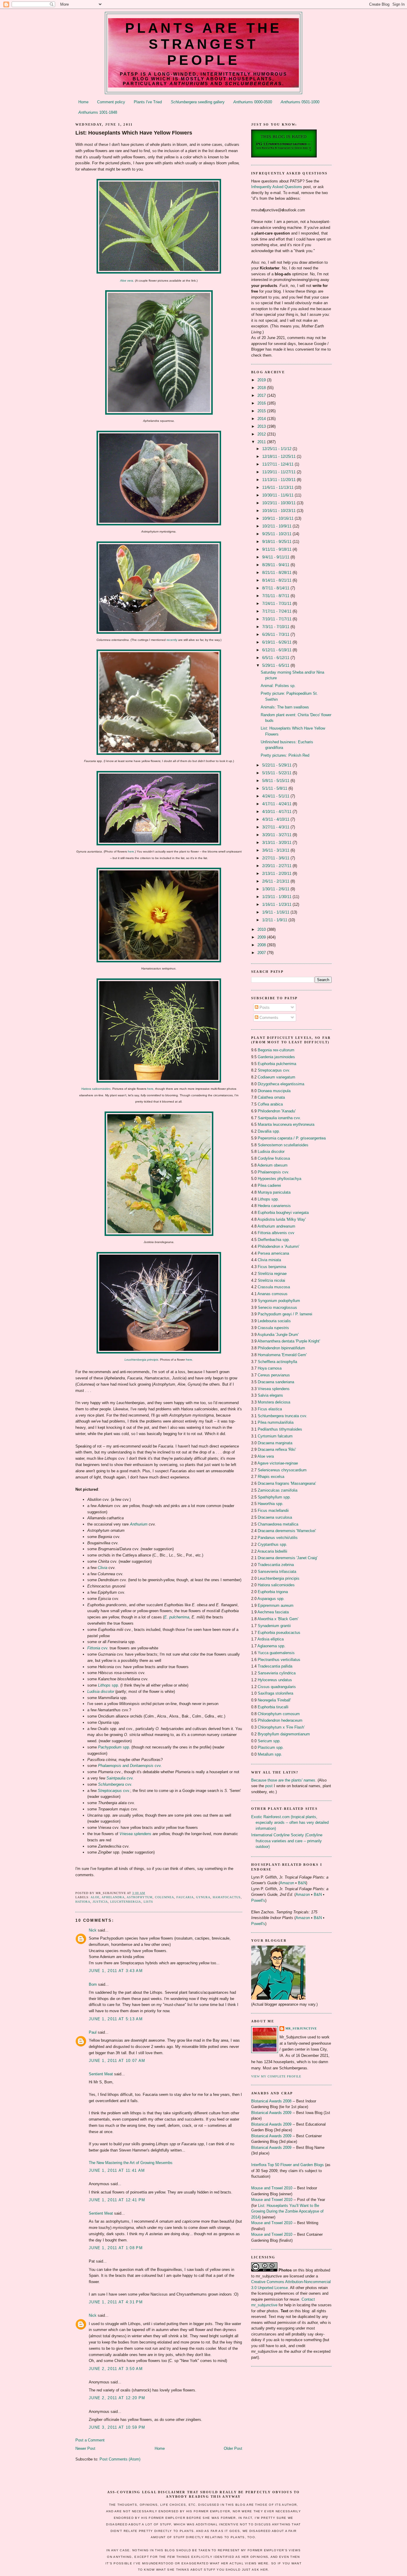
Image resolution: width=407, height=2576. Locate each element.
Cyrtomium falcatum (275, 1436)
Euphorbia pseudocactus (279, 1633)
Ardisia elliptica (271, 1639)
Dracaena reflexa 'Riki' (277, 1449)
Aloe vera (127, 281)
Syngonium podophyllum (279, 1301)
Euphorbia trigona (273, 1592)
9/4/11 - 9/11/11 (276, 557)
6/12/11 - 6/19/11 (277, 650)
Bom (93, 1984)
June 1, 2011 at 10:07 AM (117, 2061)
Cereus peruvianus (274, 1375)
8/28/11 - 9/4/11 (276, 565)
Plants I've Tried (148, 102)
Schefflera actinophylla (277, 1362)
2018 (262, 388)
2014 (262, 419)
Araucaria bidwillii (272, 1551)
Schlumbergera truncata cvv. (282, 1416)
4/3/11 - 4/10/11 (276, 819)
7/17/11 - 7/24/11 (277, 611)
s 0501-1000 (300, 102)
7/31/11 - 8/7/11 (276, 596)
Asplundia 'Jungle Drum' (278, 1335)
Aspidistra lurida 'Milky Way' (282, 1219)
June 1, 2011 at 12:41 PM (117, 2200)
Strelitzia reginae (272, 1274)
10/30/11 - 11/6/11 (278, 495)
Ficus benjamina (272, 1267)
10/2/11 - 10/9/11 (277, 526)
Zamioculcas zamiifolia (278, 1490)
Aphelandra (113, 1897)
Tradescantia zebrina (276, 1565)
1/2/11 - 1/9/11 (275, 920)
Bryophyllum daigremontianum (284, 1734)
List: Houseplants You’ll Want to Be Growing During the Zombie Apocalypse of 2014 (287, 2211)
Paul (93, 2032)
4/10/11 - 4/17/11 (277, 812)
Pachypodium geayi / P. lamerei (285, 1314)
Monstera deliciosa (274, 1402)
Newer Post (85, 2448)
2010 (262, 929)
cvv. (98, 1648)
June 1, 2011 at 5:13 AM (116, 2019)
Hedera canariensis (274, 1206)
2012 (262, 434)
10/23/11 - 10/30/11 (279, 503)
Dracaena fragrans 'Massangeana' (287, 1483)
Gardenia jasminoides (276, 1057)
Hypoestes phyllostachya (279, 1179)
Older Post (233, 2448)
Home (83, 102)
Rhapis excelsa (271, 1477)
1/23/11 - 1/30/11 (277, 897)
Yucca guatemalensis (276, 1653)
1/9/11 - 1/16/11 (276, 912)
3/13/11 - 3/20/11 (277, 843)
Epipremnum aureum (276, 1605)
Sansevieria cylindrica (277, 1673)
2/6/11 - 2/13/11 (276, 881)
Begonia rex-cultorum (276, 1050)
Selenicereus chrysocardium (282, 1470)
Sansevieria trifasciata (277, 1572)
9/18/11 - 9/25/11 (277, 542)
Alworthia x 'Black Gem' (278, 1619)
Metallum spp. (270, 1754)
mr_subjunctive (301, 2028)
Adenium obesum (272, 1165)
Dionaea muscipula (274, 1091)
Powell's (258, 1900)
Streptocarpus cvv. (274, 1070)
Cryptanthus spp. (272, 1544)
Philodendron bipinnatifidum (281, 1348)
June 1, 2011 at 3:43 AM (116, 1971)
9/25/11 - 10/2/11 (277, 534)
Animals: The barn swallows (285, 707)
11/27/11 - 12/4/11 (278, 464)
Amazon (287, 1883)
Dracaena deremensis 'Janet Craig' (288, 1558)
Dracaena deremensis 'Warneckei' (287, 1531)
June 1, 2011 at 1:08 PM (116, 2248)
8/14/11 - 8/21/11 (277, 580)
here (131, 851)
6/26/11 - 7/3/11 (276, 634)
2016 (262, 403)
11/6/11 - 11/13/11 (278, 487)
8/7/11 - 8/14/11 (276, 588)
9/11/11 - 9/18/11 (277, 549)
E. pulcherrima (177, 1617)
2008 (262, 945)
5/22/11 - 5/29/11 (277, 765)
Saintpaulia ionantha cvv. (279, 1118)
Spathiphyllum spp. (274, 1497)
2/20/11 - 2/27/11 (277, 866)
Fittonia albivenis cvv (276, 1233)
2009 (262, 937)
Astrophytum (139, 1897)
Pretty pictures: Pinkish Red (285, 755)
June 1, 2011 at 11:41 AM (117, 2170)
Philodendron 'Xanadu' (277, 1111)
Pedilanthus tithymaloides (280, 1429)
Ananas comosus (272, 1294)
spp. (109, 1685)
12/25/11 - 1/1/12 (277, 449)
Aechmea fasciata (273, 1612)
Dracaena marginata (275, 1443)
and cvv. (130, 1766)
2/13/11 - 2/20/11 (277, 874)
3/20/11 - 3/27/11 (277, 835)
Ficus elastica (270, 1409)
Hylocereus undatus (275, 1680)
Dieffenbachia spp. (274, 1240)
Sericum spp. (269, 1741)
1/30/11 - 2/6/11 (276, 889)
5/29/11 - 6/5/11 (276, 665)
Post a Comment (90, 2440)
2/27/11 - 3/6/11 (276, 858)
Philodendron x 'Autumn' (278, 1246)
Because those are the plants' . (284, 1780)
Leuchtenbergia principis (279, 1578)
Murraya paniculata (274, 1192)
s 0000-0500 (253, 102)
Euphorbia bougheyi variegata (283, 1213)
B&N (302, 1883)
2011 (262, 442)
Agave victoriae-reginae (278, 1463)
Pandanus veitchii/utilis (278, 1538)
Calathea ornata (271, 1097)
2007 (262, 953)
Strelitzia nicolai (271, 1280)
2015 (262, 411)
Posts (264, 1007)
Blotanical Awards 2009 (271, 2113)
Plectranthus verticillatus (279, 1660)
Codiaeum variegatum (276, 1077)
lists (148, 1902)
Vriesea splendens (274, 1389)
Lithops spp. (268, 1199)
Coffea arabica (270, 1104)
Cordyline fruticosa (274, 1158)
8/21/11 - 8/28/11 (277, 573)
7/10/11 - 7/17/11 (277, 619)
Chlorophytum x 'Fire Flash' (281, 1727)
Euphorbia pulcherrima (277, 1064)
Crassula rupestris (273, 1328)
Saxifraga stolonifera (275, 1693)
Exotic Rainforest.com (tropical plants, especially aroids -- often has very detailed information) (290, 1823)
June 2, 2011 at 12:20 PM (117, 2398)
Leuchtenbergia (126, 1902)
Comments (268, 1018)
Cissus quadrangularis (277, 1687)
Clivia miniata (269, 1260)
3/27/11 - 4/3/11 (276, 827)
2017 (262, 395)
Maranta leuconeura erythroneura (286, 1124)
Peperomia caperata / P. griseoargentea (292, 1138)
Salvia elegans (270, 1395)
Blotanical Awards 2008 (271, 2101)
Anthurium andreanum (276, 1226)
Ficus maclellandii (273, 1511)
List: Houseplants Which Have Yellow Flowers (134, 133)
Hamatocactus (227, 1897)
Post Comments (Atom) (120, 2459)
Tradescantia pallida (275, 1666)
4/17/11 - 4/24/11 (277, 804)
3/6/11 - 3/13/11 (276, 850)
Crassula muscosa (274, 1287)
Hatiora (83, 1902)
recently (172, 640)
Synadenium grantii (274, 1626)
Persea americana (273, 1253)
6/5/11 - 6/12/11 (276, 658)
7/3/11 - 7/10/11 (276, 627)
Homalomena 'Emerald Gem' (282, 1355)
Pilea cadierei (269, 1185)
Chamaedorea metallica (278, 1524)
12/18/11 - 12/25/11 (279, 456)
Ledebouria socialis (274, 1321)
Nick (93, 1930)
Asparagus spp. (271, 1599)
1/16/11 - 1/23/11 (277, 904)
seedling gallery (198, 102)
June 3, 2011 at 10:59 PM (117, 2427)
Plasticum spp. (271, 1747)
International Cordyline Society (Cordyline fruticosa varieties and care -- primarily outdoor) (287, 1841)
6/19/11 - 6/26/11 (277, 642)
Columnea (164, 1897)
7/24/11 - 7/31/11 (277, 604)
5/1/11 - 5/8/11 (275, 788)
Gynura (203, 1897)
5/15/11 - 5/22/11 (277, 773)
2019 (262, 380)
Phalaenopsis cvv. (274, 1172)
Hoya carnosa (270, 1368)
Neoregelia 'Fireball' (274, 1700)
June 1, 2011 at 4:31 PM (116, 2302)
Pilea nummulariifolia (276, 1422)
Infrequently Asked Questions (277, 187)
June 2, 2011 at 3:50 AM (116, 2369)
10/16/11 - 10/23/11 (279, 511)
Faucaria (185, 1897)
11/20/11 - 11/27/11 (279, 472)
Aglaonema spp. (271, 1646)
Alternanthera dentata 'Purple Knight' (289, 1341)
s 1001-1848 (98, 112)
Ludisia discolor (271, 1152)
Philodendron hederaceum (280, 1720)
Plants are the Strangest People (204, 44)
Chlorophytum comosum (279, 1714)
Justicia (100, 1902)
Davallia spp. (269, 1131)
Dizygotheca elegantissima (281, 1084)
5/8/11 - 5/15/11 (276, 781)
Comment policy (111, 102)
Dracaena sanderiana (276, 1382)
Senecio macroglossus (277, 1307)
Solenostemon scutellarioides (283, 1145)
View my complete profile (276, 2076)
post (269, 1786)
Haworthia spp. (271, 1504)
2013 (262, 426)
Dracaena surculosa (275, 1517)
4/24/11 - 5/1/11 (276, 796)
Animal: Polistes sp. (278, 686)
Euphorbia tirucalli (273, 1707)
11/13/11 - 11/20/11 (279, 480)
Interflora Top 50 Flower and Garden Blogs (288, 2165)
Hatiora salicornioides (96, 1089)
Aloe (95, 1897)
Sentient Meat (101, 2074)
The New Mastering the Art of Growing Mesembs (131, 2163)
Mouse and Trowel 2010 (272, 2188)
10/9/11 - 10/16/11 (278, 518)
